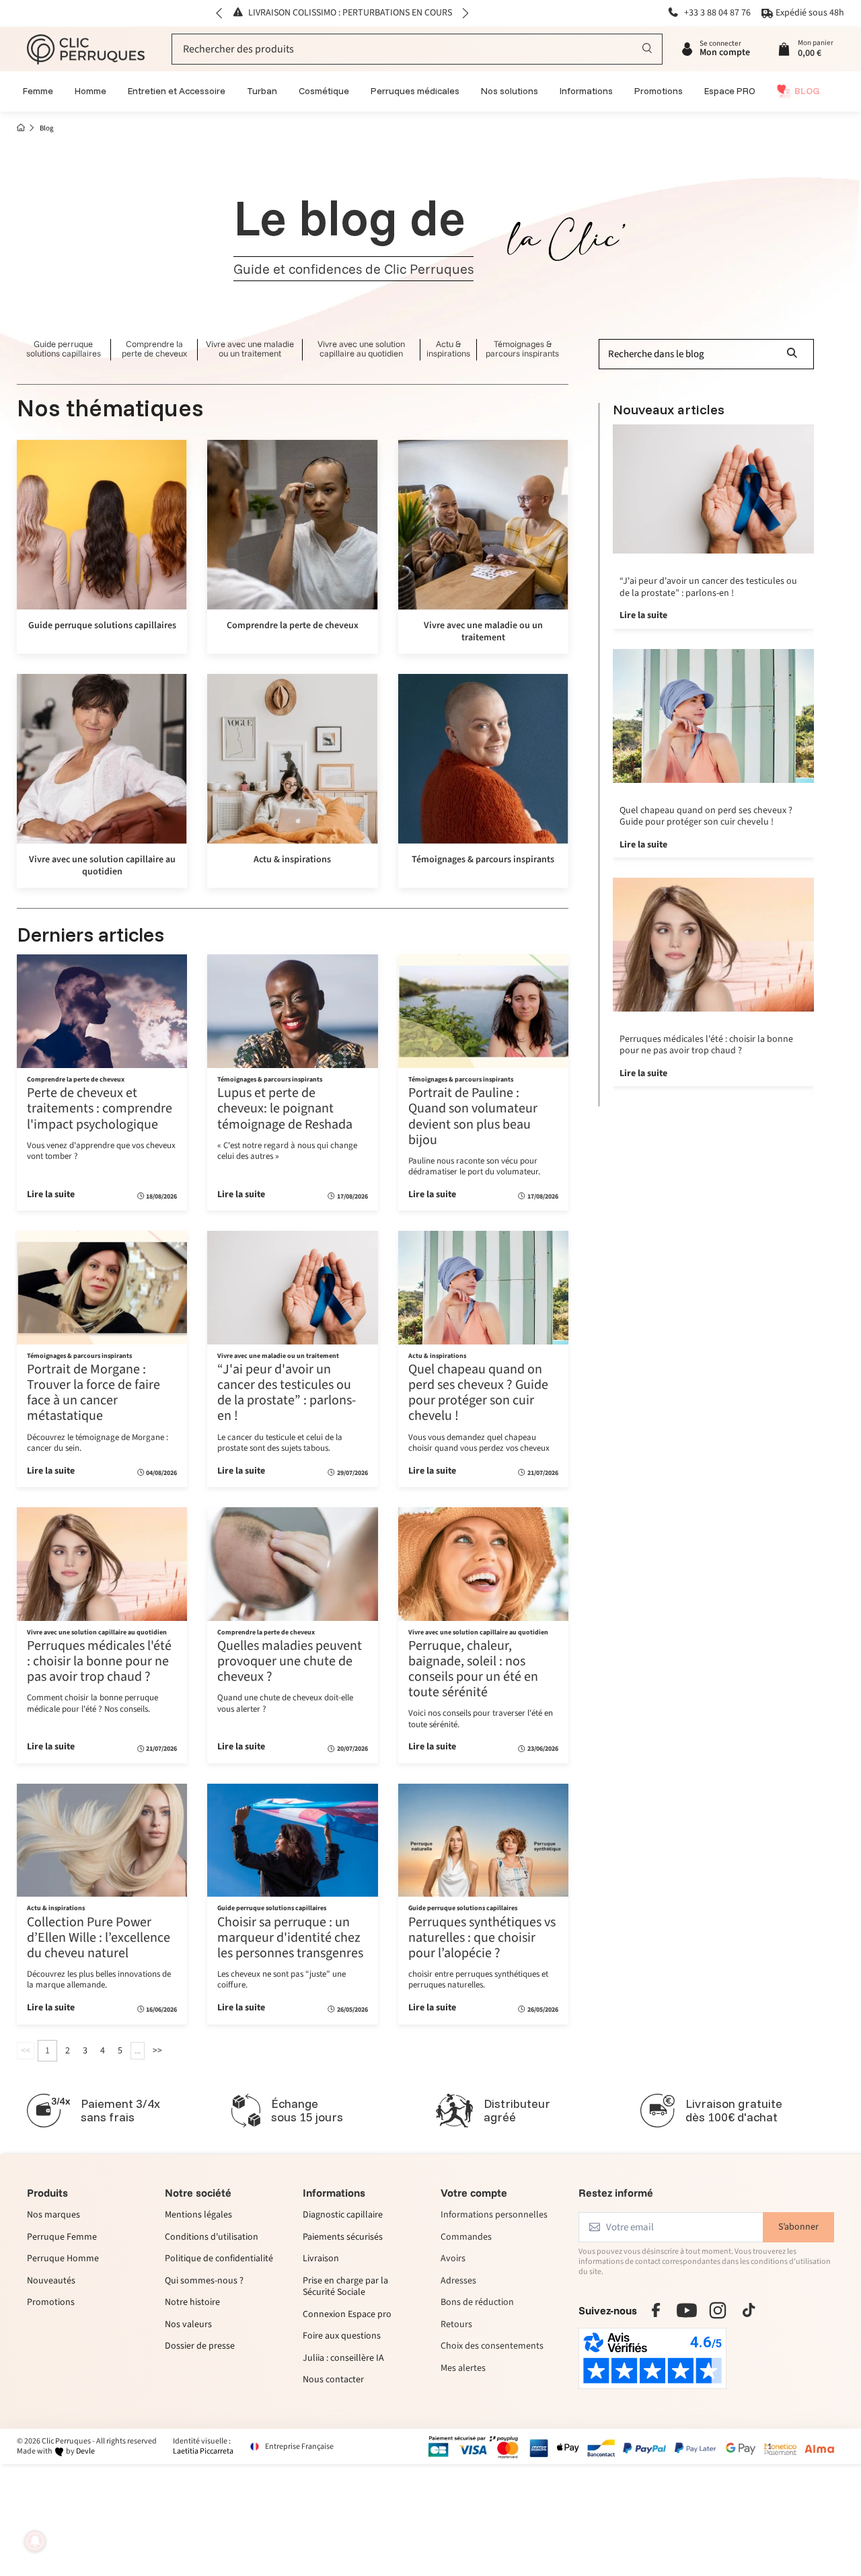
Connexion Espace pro (347, 2315)
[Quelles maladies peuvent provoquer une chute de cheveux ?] (292, 1564)
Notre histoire (192, 2303)
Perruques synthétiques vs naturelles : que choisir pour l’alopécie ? (482, 1938)
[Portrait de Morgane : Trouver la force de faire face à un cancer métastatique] (102, 1287)
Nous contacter (333, 2380)
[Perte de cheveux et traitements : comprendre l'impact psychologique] (102, 1011)
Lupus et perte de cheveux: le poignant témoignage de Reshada (285, 1108)
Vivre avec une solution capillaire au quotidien (361, 349)
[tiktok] (749, 2310)
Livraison (321, 2259)
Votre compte (474, 2193)
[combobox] (417, 49)
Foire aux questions (342, 2337)
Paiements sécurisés (343, 2238)
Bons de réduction (477, 2303)
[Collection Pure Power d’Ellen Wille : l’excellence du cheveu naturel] (102, 1840)
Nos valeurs (188, 2325)
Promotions (51, 2303)
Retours (456, 2324)
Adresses (458, 2281)
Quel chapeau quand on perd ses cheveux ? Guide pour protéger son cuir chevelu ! (478, 1393)
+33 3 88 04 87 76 (716, 13)
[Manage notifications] (35, 2541)
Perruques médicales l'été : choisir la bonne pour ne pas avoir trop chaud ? (99, 1661)
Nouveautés (51, 2281)
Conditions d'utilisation (212, 2238)
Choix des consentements (492, 2347)
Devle (85, 2451)
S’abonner (798, 2227)
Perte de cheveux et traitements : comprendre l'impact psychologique (100, 1108)
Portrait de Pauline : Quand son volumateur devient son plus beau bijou (473, 1116)
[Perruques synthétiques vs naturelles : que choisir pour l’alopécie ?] (483, 1840)
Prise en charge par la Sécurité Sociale (345, 2287)
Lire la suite (51, 1195)
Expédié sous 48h (810, 13)
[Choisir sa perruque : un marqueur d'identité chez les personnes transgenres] (292, 1840)
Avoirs (453, 2259)
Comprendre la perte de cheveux (154, 349)
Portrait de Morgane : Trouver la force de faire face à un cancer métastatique (93, 1393)
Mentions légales (198, 2215)
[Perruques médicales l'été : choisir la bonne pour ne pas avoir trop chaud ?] (102, 1564)
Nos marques (53, 2215)
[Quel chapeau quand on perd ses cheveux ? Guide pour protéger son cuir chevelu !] (483, 1287)
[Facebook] (656, 2310)
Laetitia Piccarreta (203, 2451)
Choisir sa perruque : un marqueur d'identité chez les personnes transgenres (290, 1938)
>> (157, 2051)
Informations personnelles (494, 2215)
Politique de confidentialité (219, 2259)
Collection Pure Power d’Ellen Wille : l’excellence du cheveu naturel (99, 1938)
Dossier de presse (200, 2347)
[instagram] (718, 2310)
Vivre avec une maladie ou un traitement (250, 349)
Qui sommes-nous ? (204, 2281)
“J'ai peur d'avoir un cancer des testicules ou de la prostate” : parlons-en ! (287, 1393)
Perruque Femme (62, 2238)
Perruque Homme (63, 2259)
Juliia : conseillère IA (343, 2359)
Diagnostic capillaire (343, 2215)
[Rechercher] (647, 49)
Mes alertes (463, 2369)
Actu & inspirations (448, 349)
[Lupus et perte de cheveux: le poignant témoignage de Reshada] (292, 1011)
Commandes (466, 2238)
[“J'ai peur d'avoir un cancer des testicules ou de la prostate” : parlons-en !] (292, 1287)
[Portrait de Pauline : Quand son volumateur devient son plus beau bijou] (483, 1011)
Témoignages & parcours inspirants (522, 349)
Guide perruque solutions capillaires (64, 349)
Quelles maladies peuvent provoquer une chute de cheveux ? (290, 1661)
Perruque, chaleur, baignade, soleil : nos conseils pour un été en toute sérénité (473, 1669)
